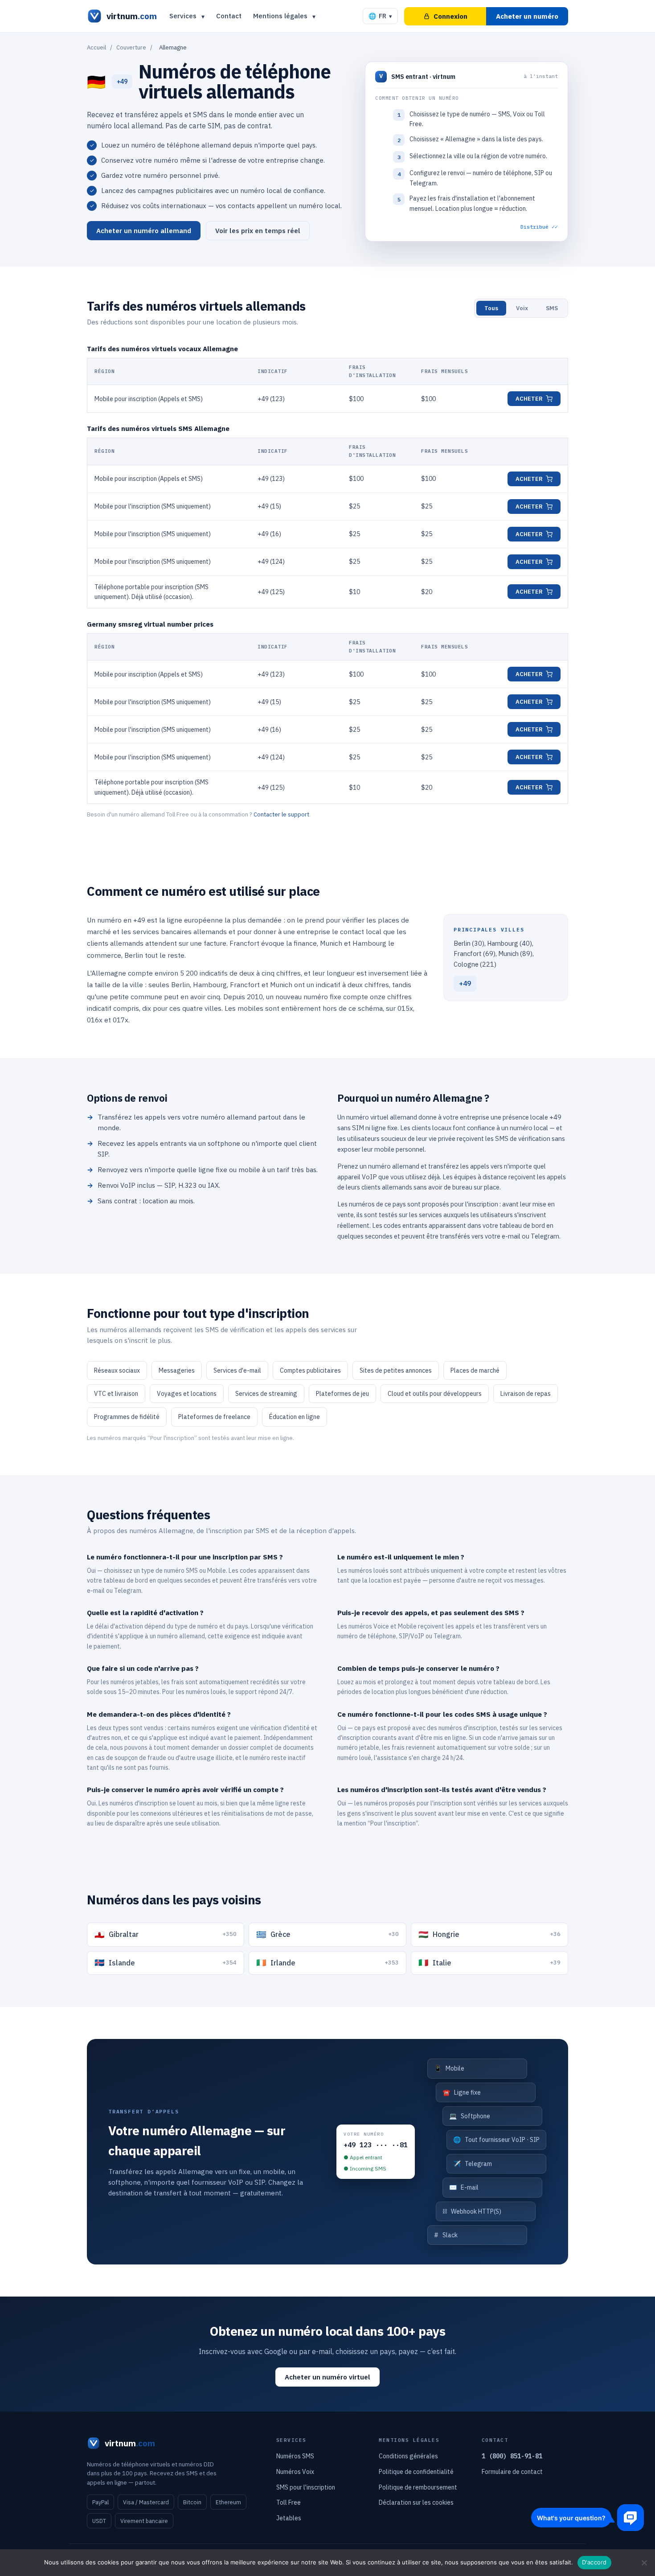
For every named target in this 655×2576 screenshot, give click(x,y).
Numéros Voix (295, 2472)
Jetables (289, 2518)
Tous (491, 308)
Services (183, 16)
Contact (229, 16)
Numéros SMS (295, 2456)
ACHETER (529, 399)
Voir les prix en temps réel (258, 231)
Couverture (131, 47)
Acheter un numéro (527, 16)
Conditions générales (408, 2456)
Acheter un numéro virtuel (327, 2377)
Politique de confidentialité (416, 2472)
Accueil (96, 47)
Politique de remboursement (418, 2487)
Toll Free (289, 2502)
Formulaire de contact (512, 2472)
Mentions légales (280, 16)
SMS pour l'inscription (306, 2487)
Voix (522, 308)
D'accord (594, 2562)
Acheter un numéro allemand (144, 231)
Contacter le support (281, 814)
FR (380, 16)
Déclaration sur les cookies (416, 2502)
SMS (552, 308)
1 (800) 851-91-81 (512, 2456)
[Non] (644, 2563)
